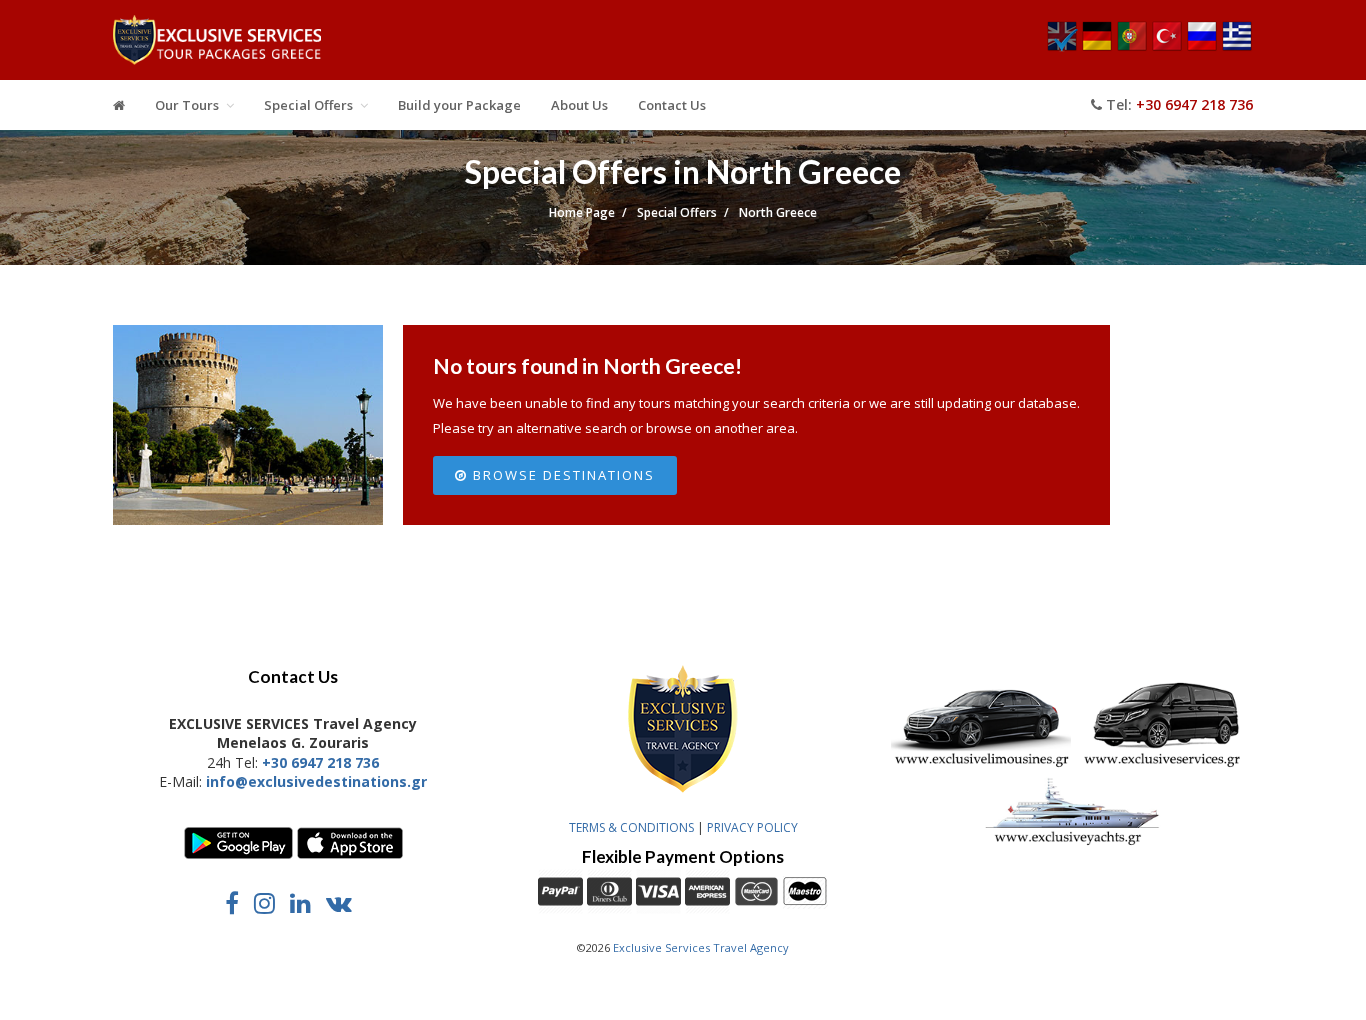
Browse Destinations (561, 475)
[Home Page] (119, 105)
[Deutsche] (1097, 47)
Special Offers (308, 105)
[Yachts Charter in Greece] (1073, 842)
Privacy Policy (752, 827)
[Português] (1132, 47)
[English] (1062, 47)
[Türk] (1167, 47)
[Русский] (1202, 47)
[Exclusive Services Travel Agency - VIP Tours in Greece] (217, 45)
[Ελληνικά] (1237, 47)
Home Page (582, 212)
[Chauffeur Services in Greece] (981, 764)
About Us (579, 105)
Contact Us (672, 105)
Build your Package (459, 105)
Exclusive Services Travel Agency (701, 947)
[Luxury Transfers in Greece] (1165, 764)
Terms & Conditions (631, 827)
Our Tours (187, 105)
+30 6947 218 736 (1194, 104)
